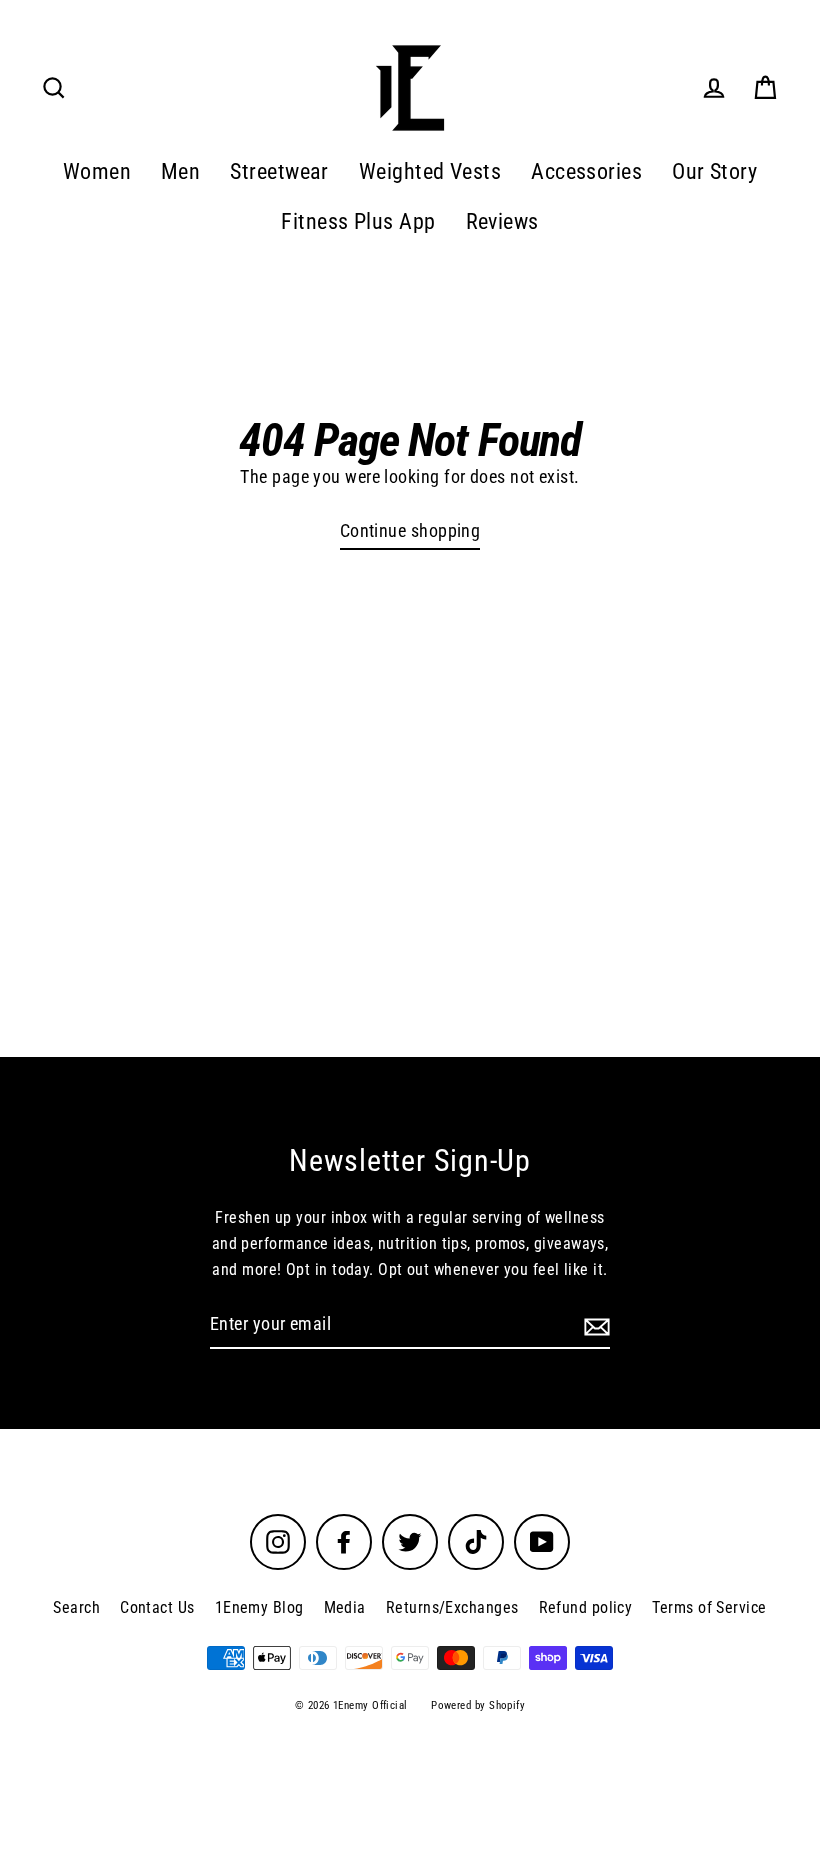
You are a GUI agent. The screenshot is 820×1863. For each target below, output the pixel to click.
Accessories (586, 171)
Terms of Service (709, 1607)
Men (180, 171)
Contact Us (157, 1607)
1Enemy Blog (259, 1607)
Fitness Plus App (358, 221)
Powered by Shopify (478, 1705)
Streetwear (279, 171)
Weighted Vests (430, 171)
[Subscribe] (594, 1325)
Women (97, 171)
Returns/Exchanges (452, 1607)
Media (345, 1607)
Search (76, 1607)
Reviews (502, 221)
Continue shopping (410, 530)
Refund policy (586, 1607)
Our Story (714, 171)
